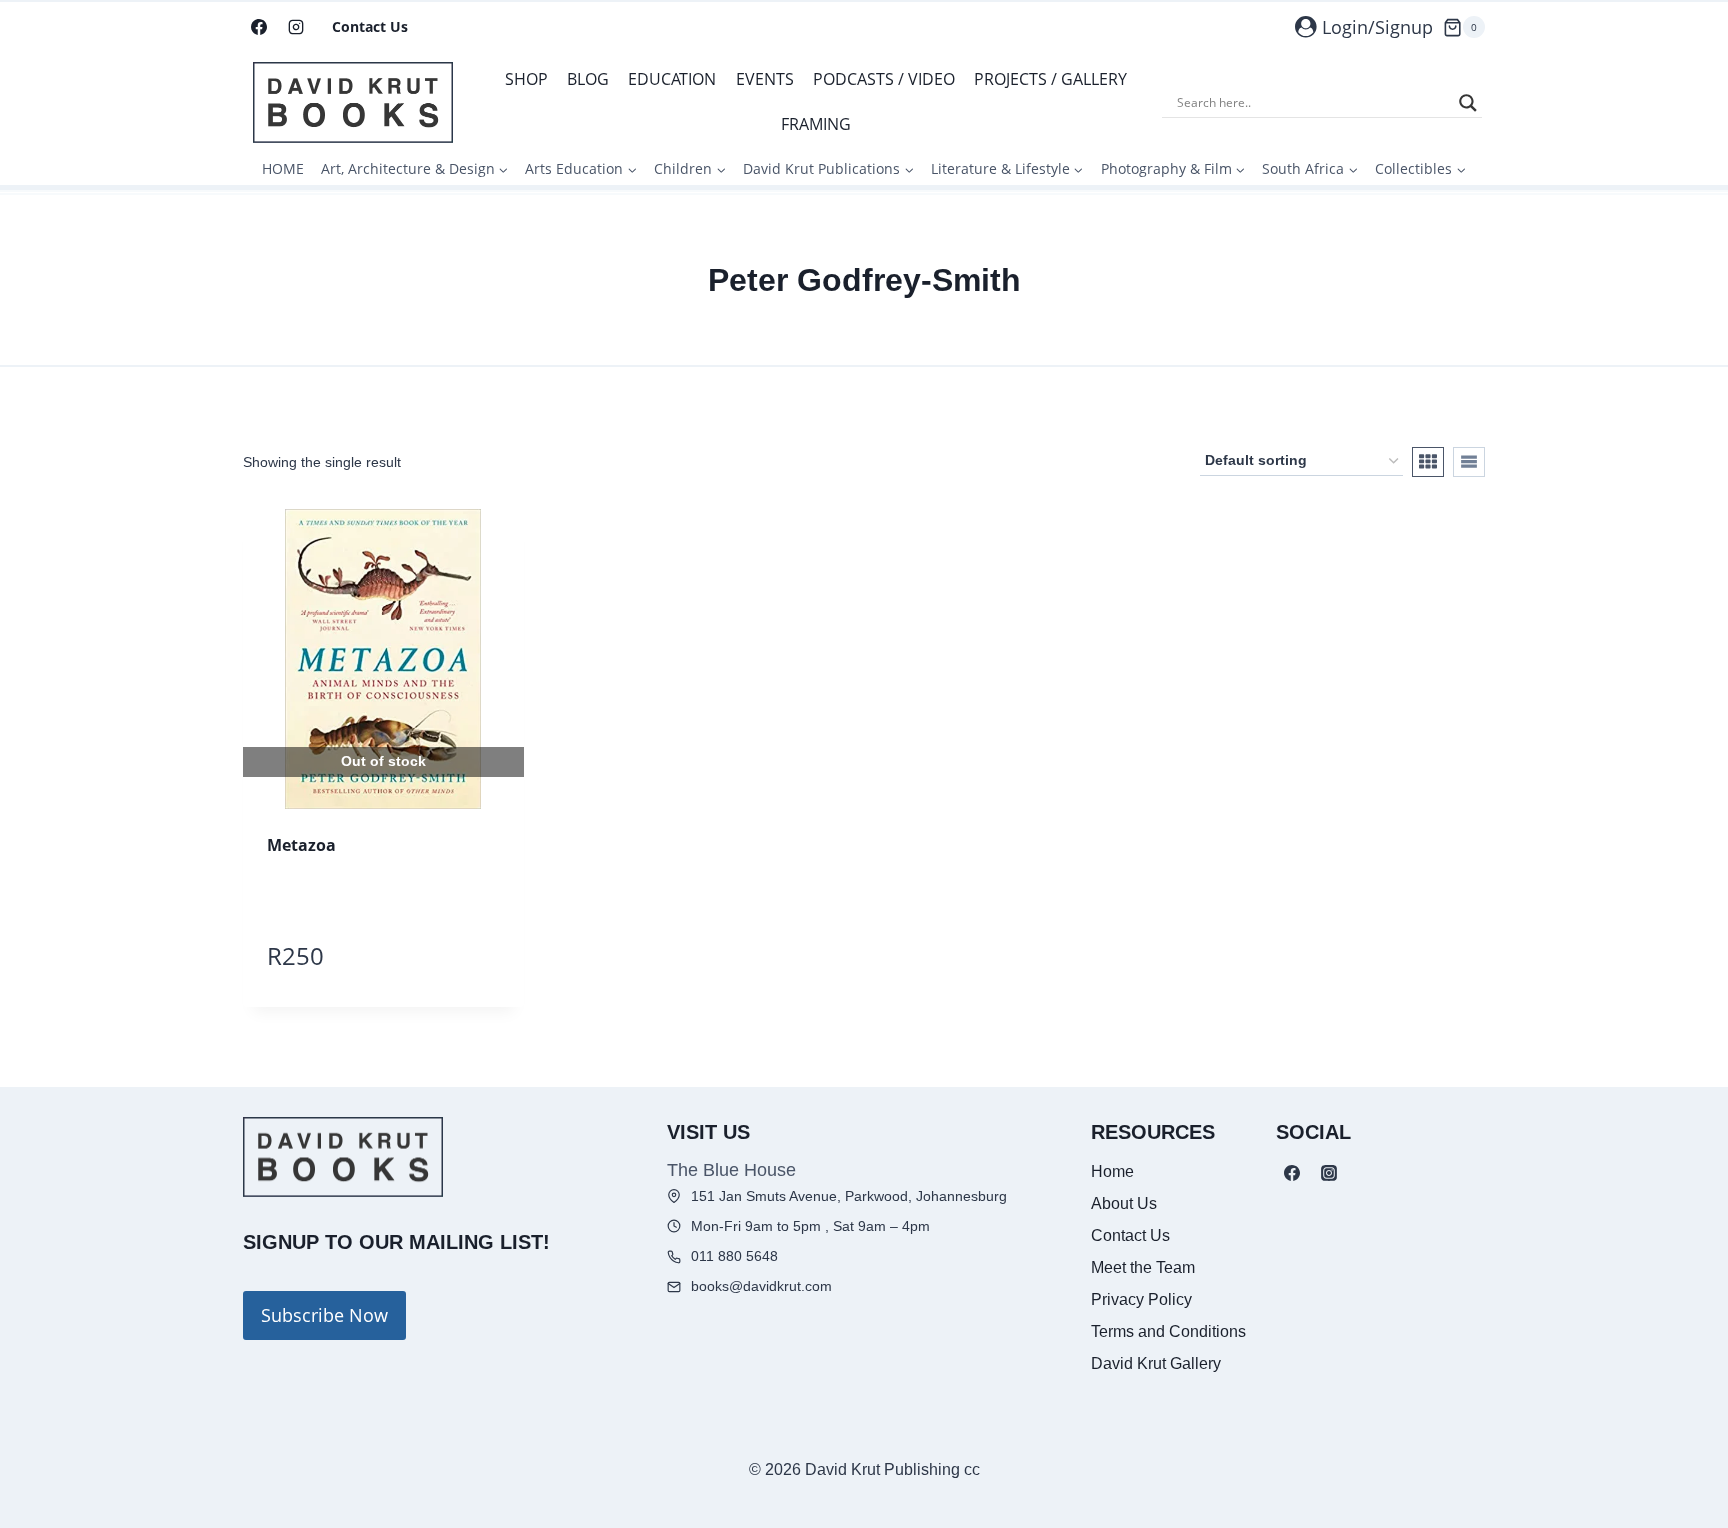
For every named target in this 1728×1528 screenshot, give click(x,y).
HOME (283, 168)
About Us (1124, 1203)
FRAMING (816, 124)
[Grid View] (1428, 462)
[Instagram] (296, 27)
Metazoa (301, 845)
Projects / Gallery (1050, 79)
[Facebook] (259, 27)
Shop (526, 79)
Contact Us (370, 26)
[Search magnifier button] (1468, 103)
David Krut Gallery (1156, 1363)
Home (1112, 1171)
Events (765, 79)
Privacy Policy (1141, 1299)
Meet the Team (1143, 1267)
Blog (588, 79)
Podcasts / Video (884, 79)
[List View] (1469, 462)
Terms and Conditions (1168, 1331)
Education (672, 79)
